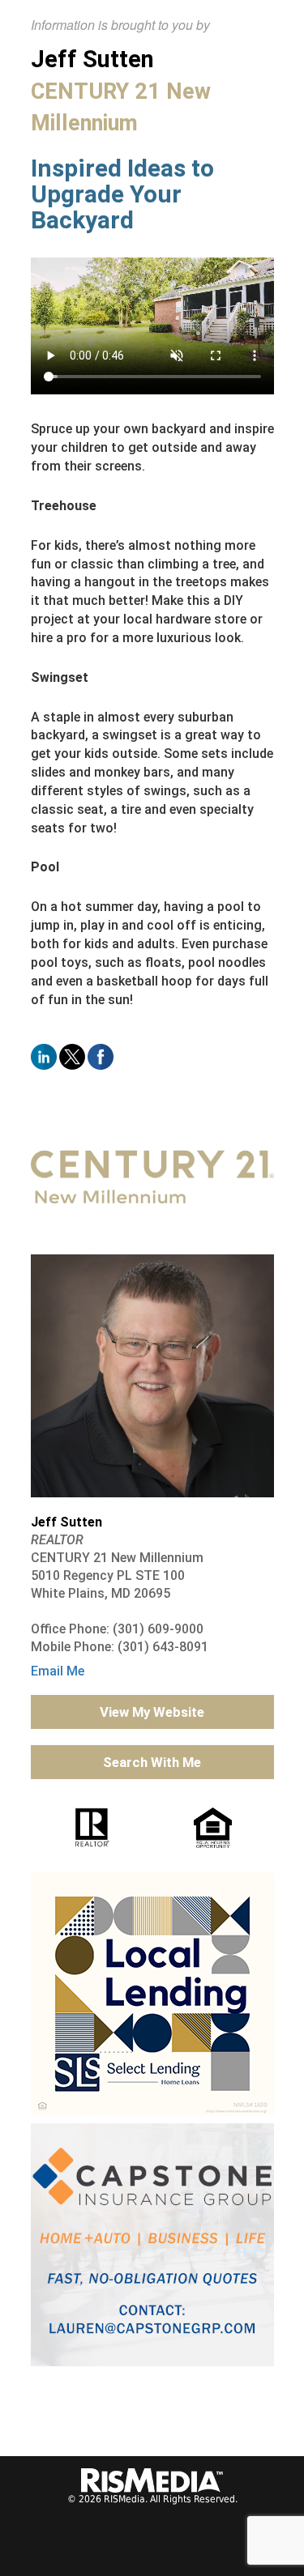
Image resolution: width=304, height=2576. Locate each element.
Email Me (58, 1671)
